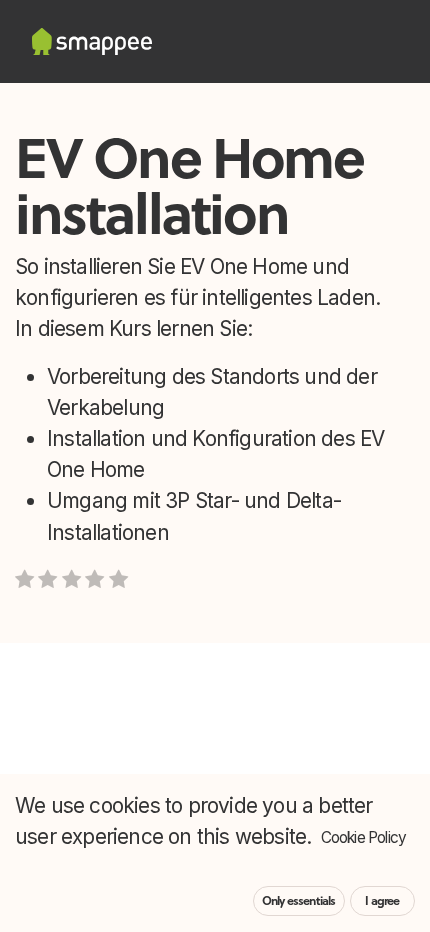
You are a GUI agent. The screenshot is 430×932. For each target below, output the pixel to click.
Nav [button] (175, 715)
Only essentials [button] (299, 900)
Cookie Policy (364, 837)
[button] (384, 715)
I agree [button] (382, 900)
